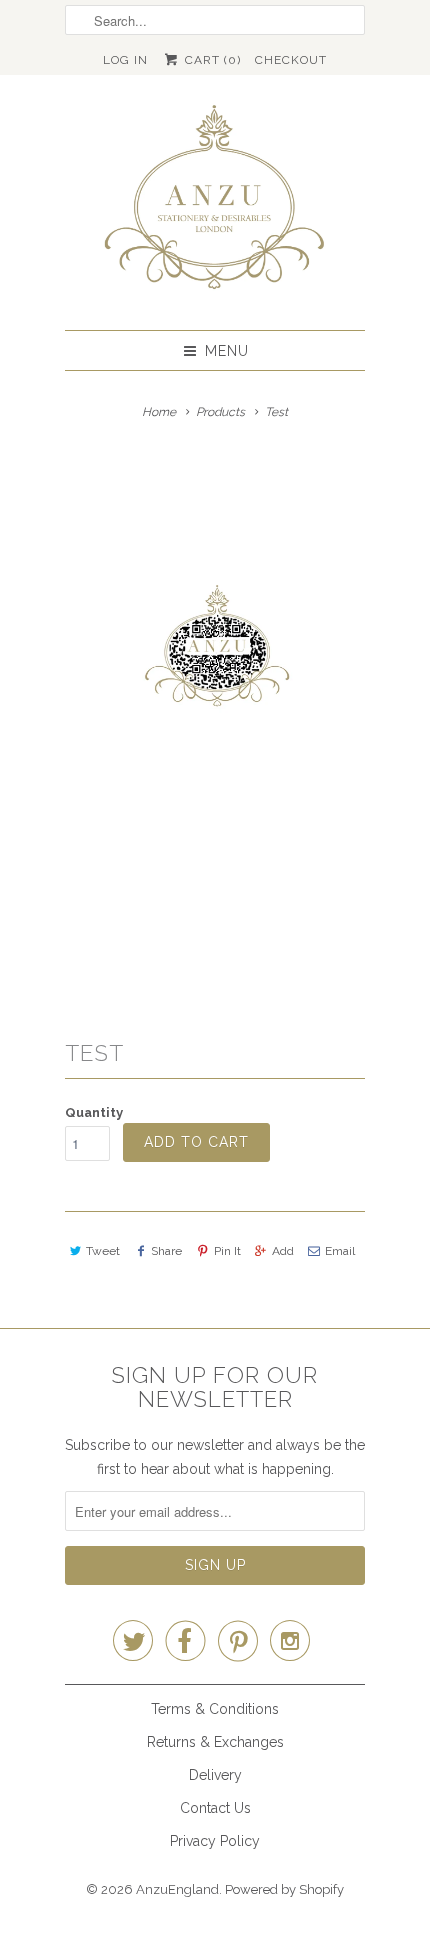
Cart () (210, 60)
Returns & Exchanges (215, 1742)
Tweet (103, 1251)
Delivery (215, 1775)
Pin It (227, 1251)
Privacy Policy (215, 1841)
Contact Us (215, 1808)
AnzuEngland (177, 1889)
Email (340, 1251)
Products (220, 412)
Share (166, 1251)
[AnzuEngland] (215, 202)
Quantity (94, 1112)
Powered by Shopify (284, 1889)
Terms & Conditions (215, 1709)
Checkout (291, 60)
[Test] (215, 716)
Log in (125, 60)
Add (283, 1251)
